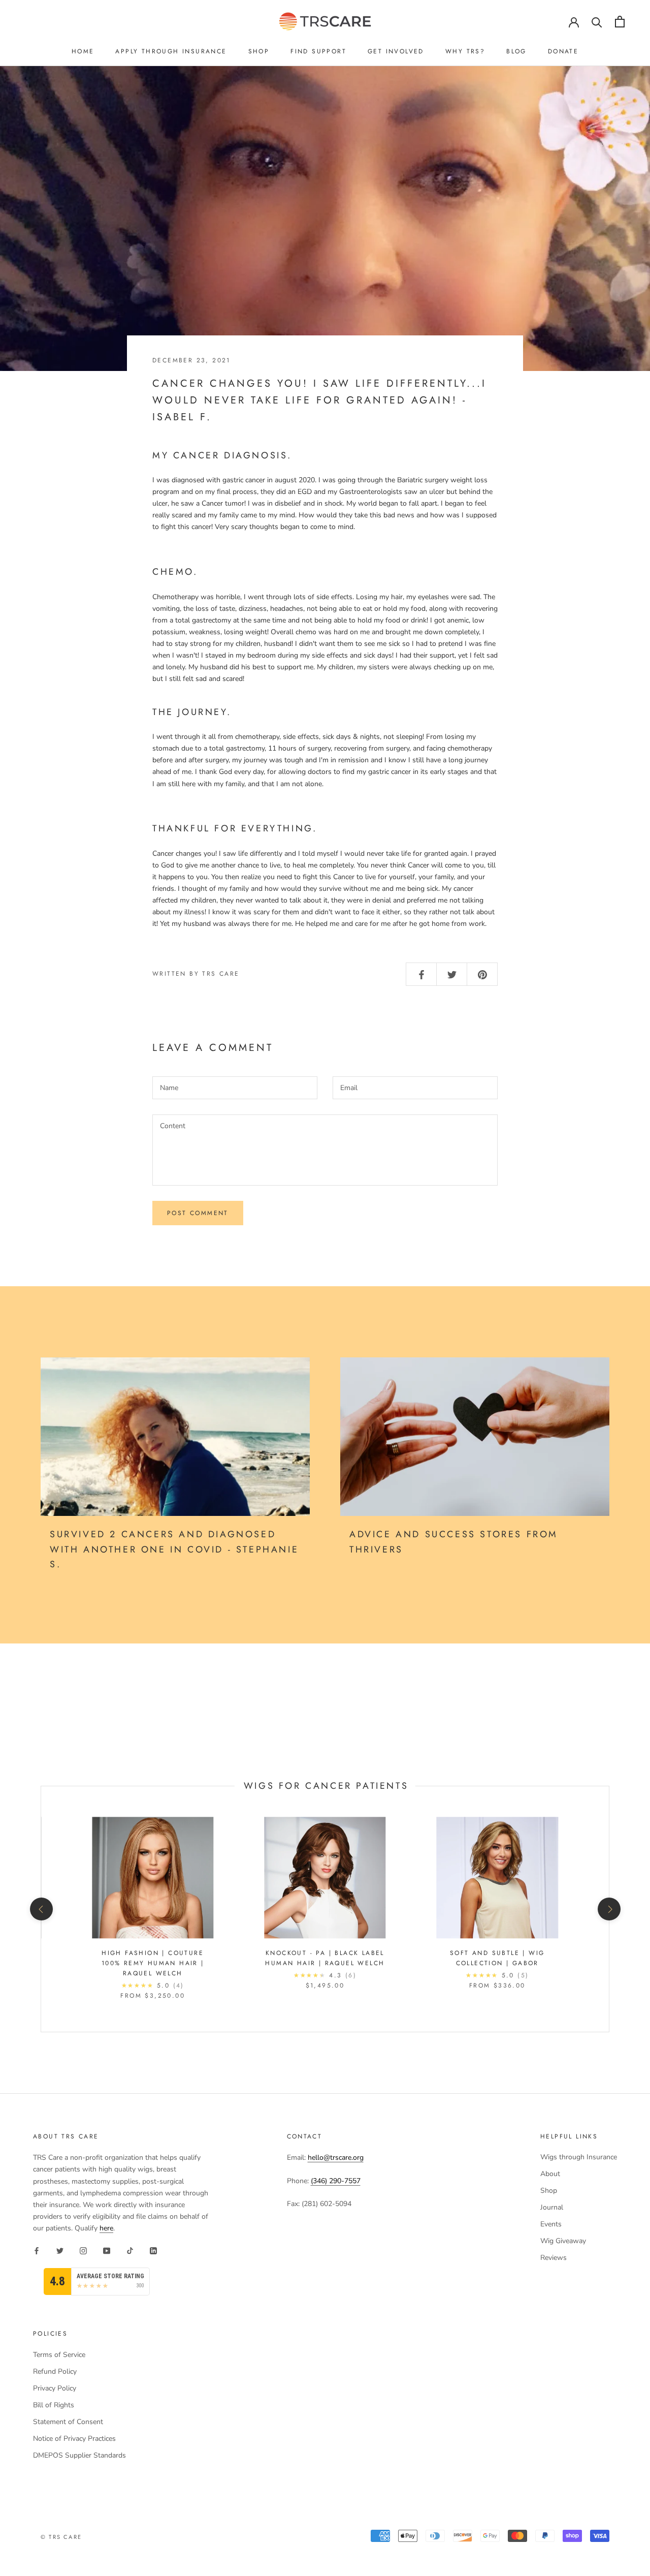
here (106, 2228)
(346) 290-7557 (336, 2181)
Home (83, 51)
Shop (259, 51)
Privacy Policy (55, 2388)
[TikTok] (130, 2250)
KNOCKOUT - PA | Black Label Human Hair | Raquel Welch (325, 1958)
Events (551, 2224)
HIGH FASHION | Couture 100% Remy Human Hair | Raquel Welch (153, 1963)
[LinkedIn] (153, 2250)
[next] (609, 1909)
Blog (516, 51)
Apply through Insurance (171, 51)
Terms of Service (59, 2355)
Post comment (198, 1213)
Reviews (554, 2258)
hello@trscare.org (336, 2158)
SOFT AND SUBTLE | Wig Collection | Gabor (497, 1958)
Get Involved (396, 51)
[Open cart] (620, 22)
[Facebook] (37, 2250)
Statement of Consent (68, 2422)
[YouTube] (107, 2250)
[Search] (597, 22)
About (550, 2174)
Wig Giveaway (563, 2241)
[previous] (41, 1909)
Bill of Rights (54, 2405)
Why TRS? (465, 51)
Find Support (318, 51)
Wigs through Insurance (579, 2157)
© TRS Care (61, 2537)
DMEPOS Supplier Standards (79, 2455)
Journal (552, 2207)
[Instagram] (83, 2250)
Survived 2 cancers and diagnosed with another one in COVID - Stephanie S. (174, 1549)
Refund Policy (55, 2371)
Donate (563, 51)
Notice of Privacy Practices (74, 2439)
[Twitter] (60, 2250)
